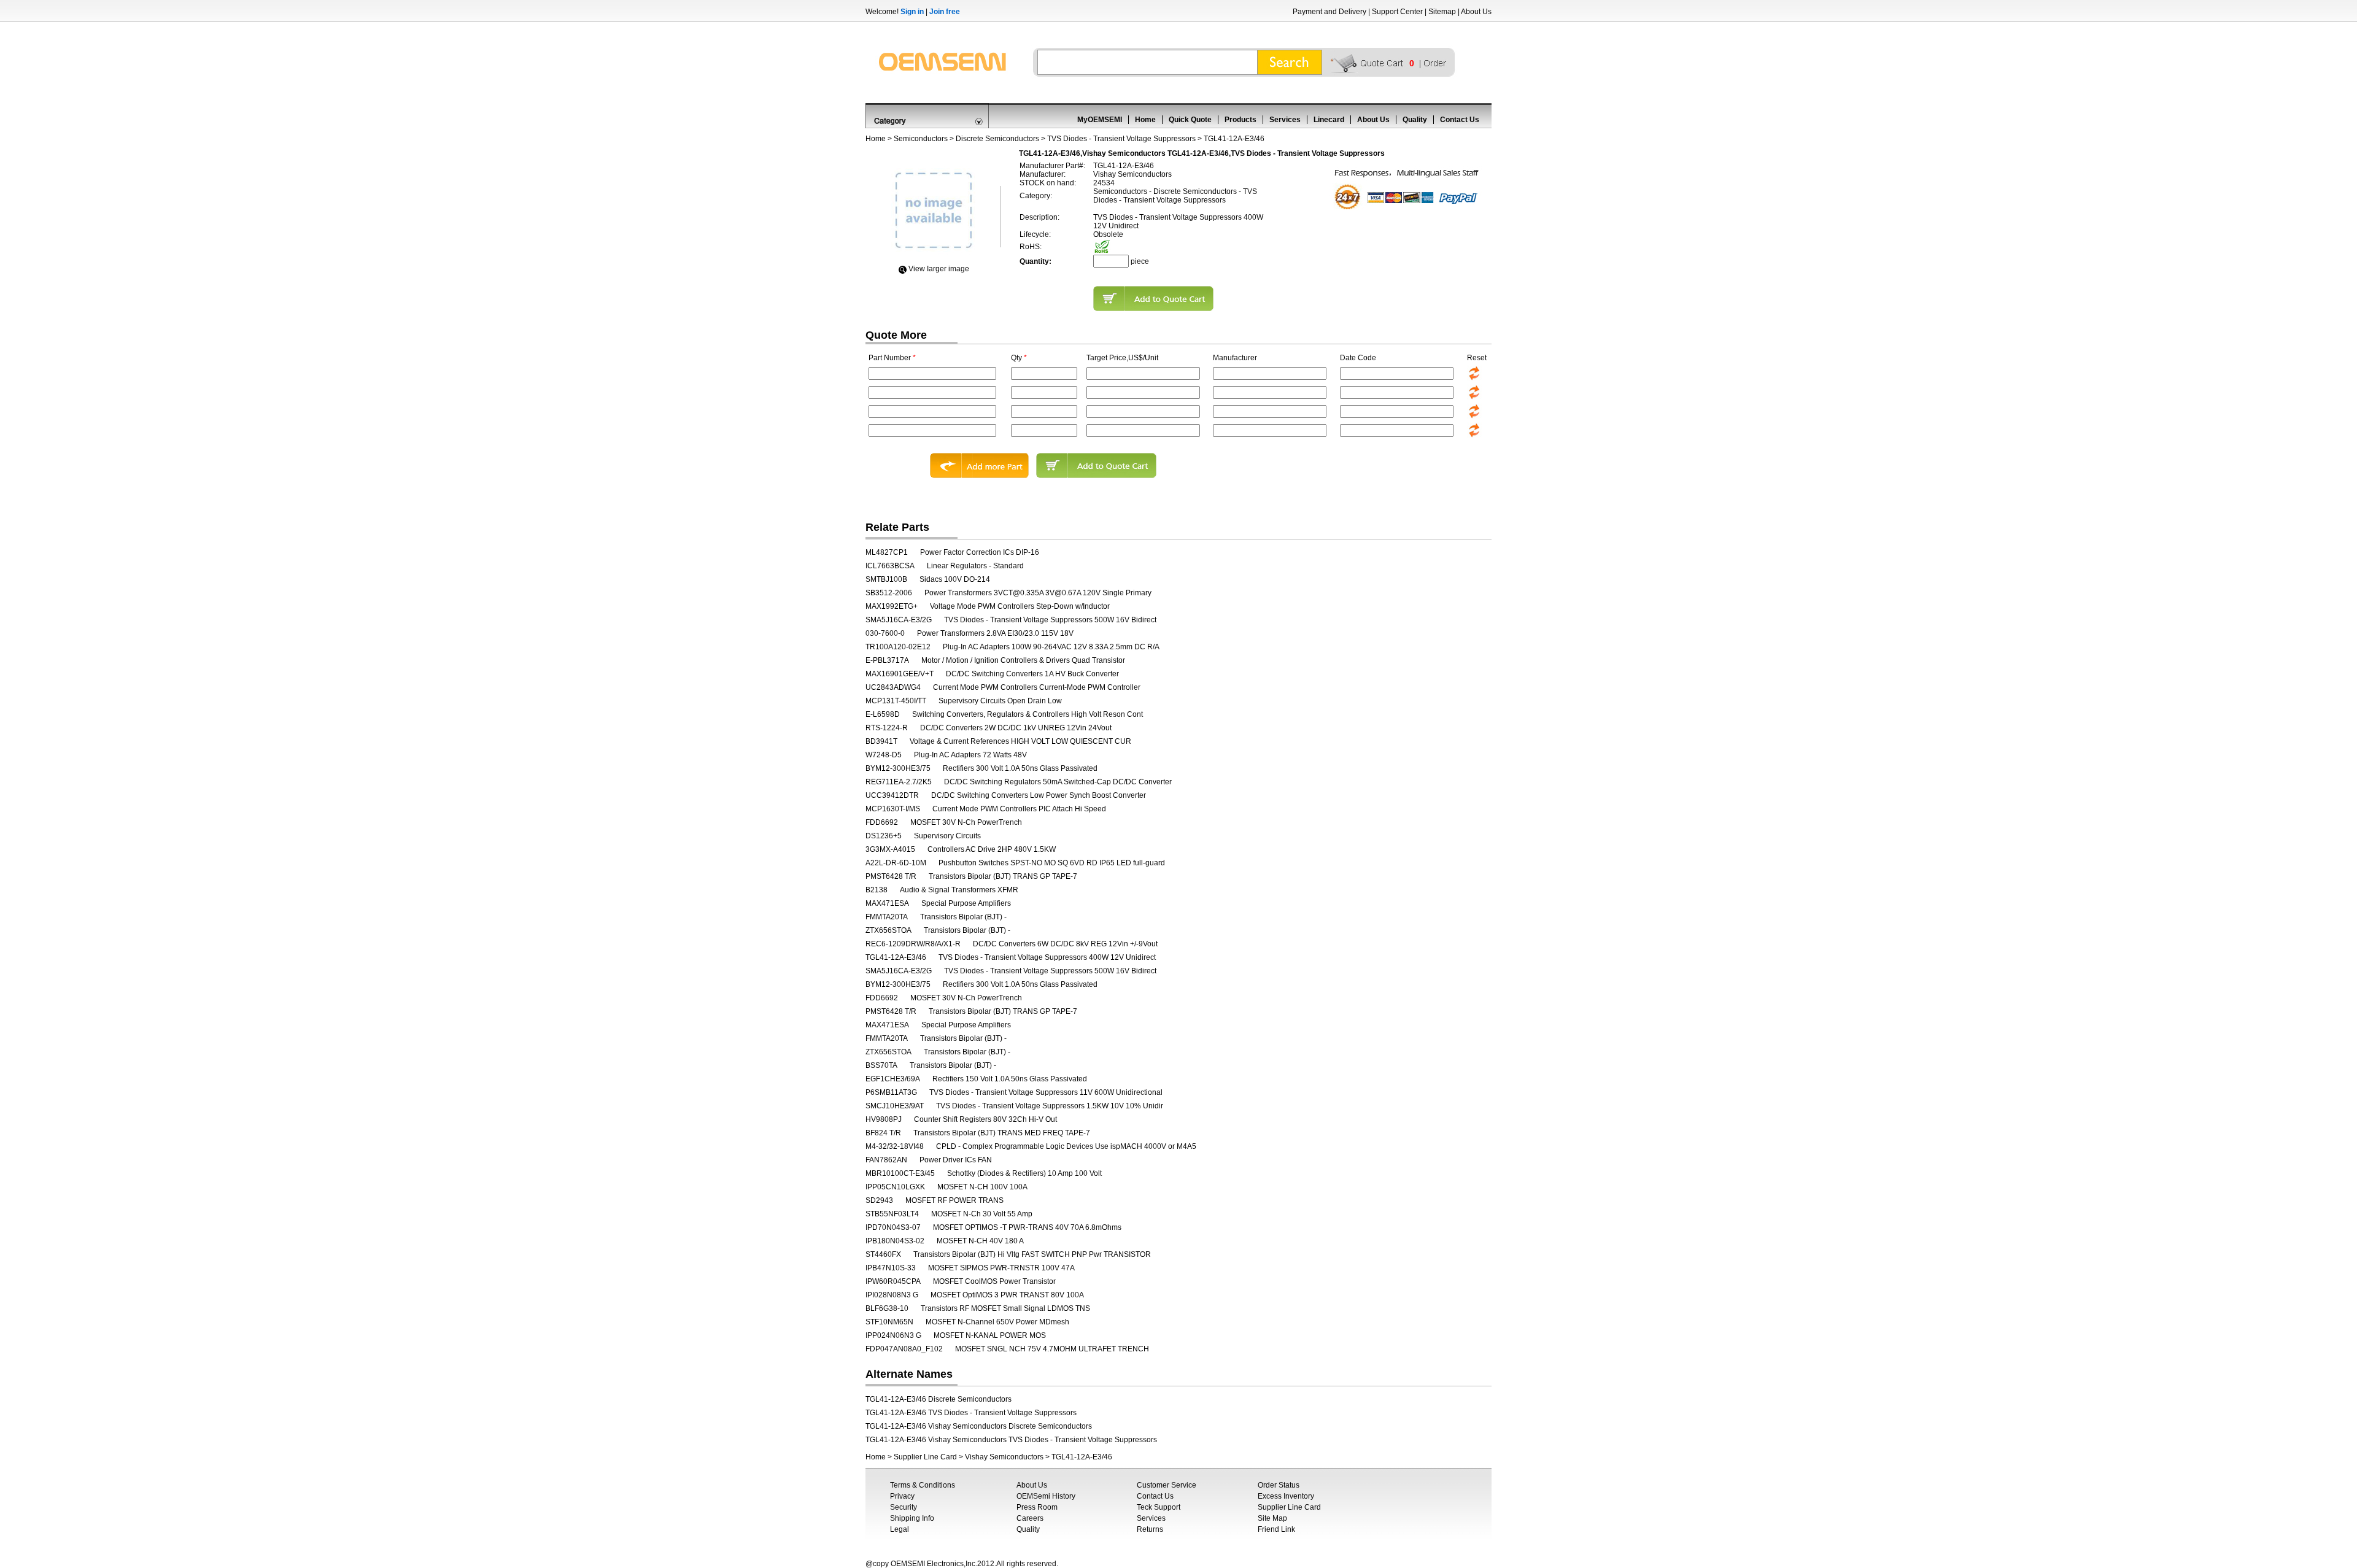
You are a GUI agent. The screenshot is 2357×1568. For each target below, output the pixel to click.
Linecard (1329, 120)
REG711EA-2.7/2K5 (899, 782)
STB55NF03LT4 (892, 1214)
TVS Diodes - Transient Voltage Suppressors (1121, 139)
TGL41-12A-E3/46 (896, 957)
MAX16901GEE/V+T (900, 674)
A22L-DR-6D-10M (896, 863)
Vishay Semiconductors (1004, 1457)
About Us (1476, 12)
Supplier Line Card (925, 1457)
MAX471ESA (887, 903)
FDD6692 (882, 822)
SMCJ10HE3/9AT (895, 1106)
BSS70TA (881, 1065)
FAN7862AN (886, 1160)
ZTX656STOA (888, 930)
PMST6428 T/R (891, 876)
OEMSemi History (1046, 1496)
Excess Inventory (1286, 1496)
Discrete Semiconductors (997, 139)
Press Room (1037, 1507)
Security (904, 1507)
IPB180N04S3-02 (895, 1241)
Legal (900, 1529)
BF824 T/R (883, 1133)
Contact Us (1460, 120)
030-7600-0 (885, 633)
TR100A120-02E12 (898, 647)
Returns (1150, 1529)
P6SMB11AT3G (891, 1092)
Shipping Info (912, 1518)
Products (1240, 120)
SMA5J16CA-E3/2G (899, 620)
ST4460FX (883, 1254)
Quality (1415, 120)
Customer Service (1167, 1485)
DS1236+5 (884, 836)
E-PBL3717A (887, 660)
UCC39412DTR (892, 795)
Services (1285, 120)
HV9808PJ (884, 1119)
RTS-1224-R (887, 728)
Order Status (1279, 1485)
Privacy (902, 1496)
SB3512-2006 (889, 593)
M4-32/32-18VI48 (895, 1146)
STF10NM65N (889, 1322)
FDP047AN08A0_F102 (904, 1349)
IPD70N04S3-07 (893, 1227)
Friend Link (1276, 1529)
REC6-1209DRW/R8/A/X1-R (913, 944)
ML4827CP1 (887, 552)
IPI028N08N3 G (892, 1295)
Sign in (912, 12)
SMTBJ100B (886, 579)
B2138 (877, 890)
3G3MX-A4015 (890, 849)
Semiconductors (921, 139)
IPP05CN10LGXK (895, 1187)
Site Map (1272, 1518)
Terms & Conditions (923, 1485)
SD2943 (879, 1200)
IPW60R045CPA (893, 1281)
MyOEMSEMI (1100, 120)
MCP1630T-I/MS (893, 809)
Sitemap (1442, 12)
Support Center (1397, 12)
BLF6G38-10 (887, 1308)
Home (1145, 120)
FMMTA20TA (887, 917)
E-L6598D (883, 714)
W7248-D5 (884, 755)
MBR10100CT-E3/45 (900, 1173)
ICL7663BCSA (890, 566)
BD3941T (881, 741)
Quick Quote (1190, 120)
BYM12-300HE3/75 (898, 768)
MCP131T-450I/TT (896, 701)
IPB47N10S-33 (891, 1268)
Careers (1030, 1518)
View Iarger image (939, 269)
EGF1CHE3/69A (893, 1079)
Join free (945, 12)
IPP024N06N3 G (893, 1335)
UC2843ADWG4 (893, 687)
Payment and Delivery (1329, 12)
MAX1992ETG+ (892, 606)
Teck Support (1159, 1507)
